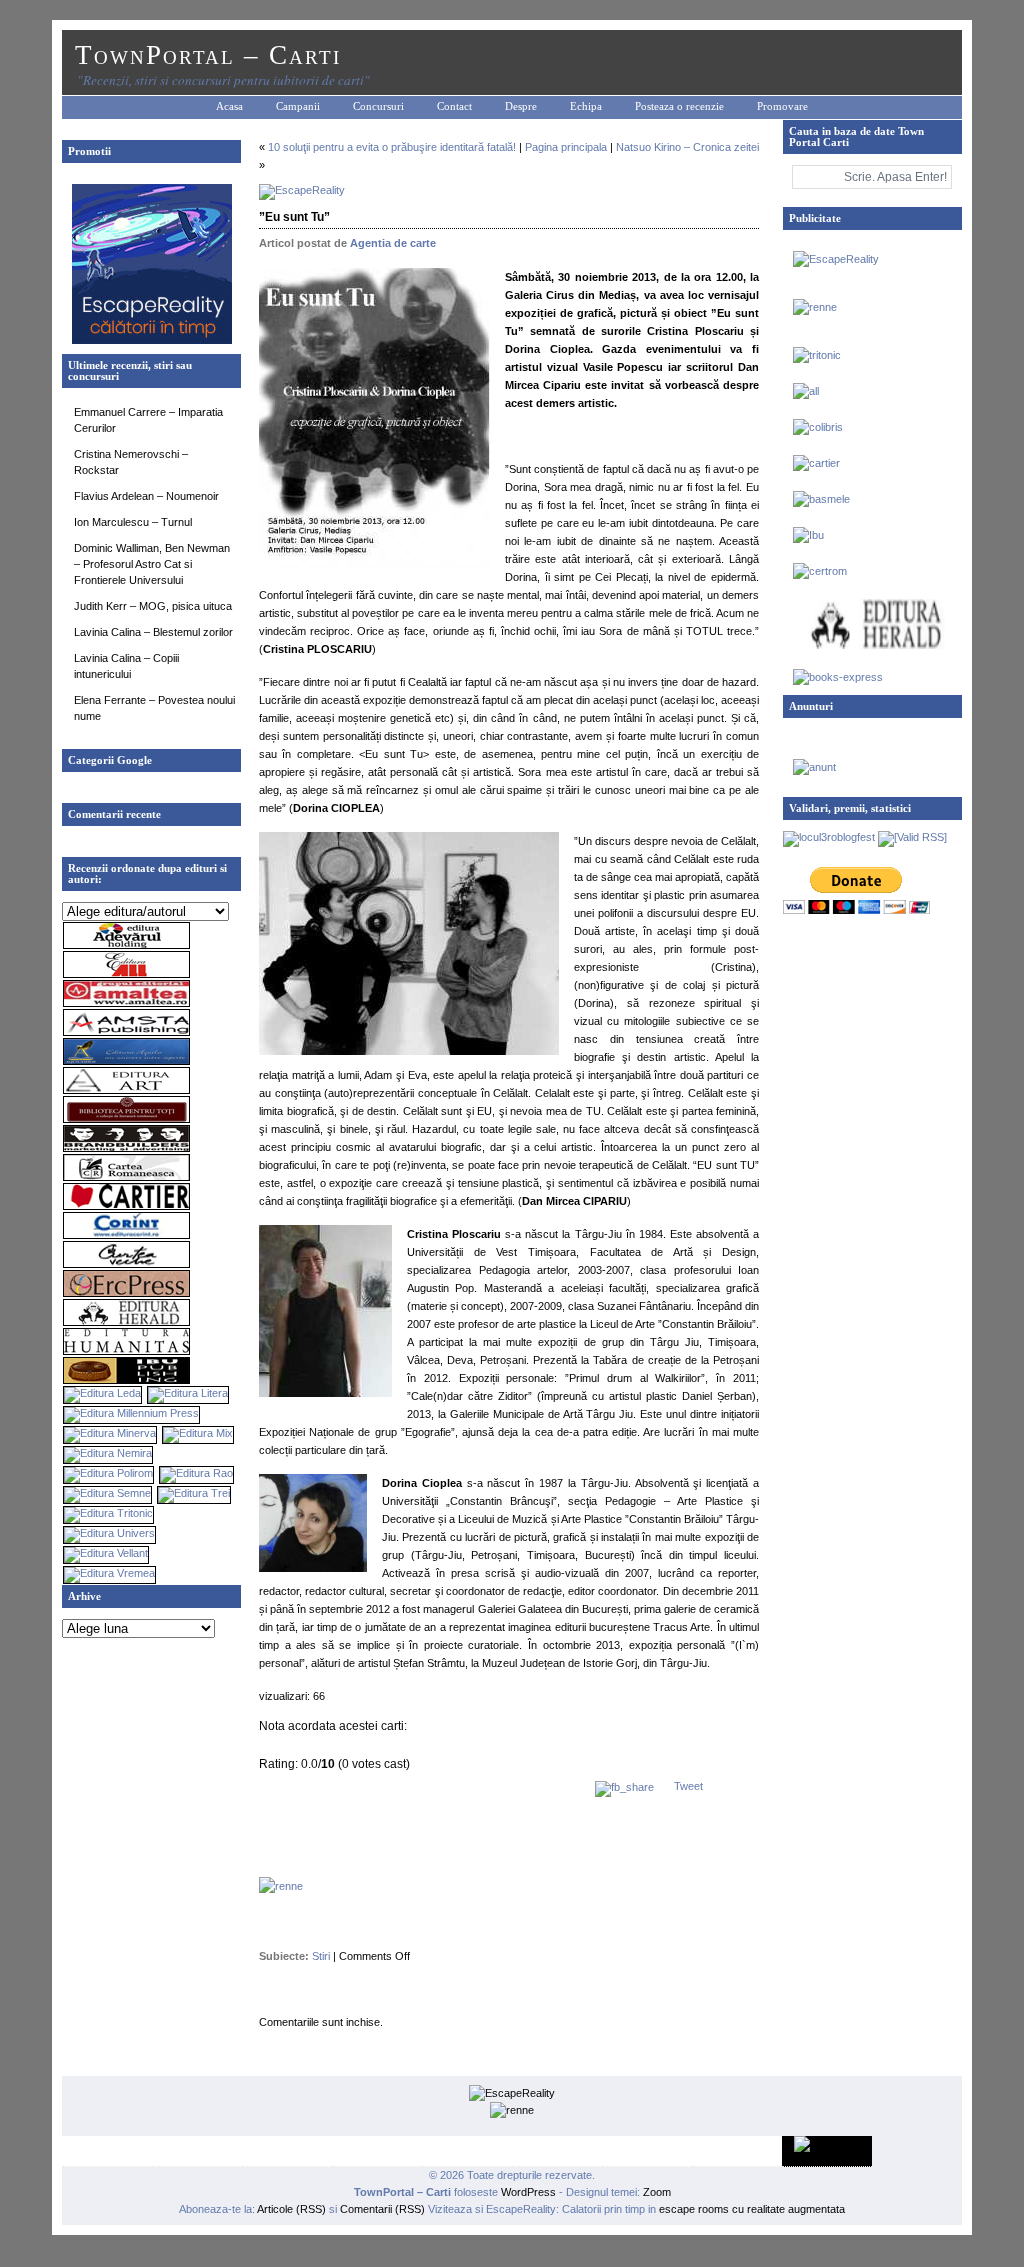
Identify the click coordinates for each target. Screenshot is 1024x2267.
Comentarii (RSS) (382, 2209)
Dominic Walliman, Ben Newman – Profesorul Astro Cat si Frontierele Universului (152, 564)
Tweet (688, 1786)
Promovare (782, 106)
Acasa (229, 106)
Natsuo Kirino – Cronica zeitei (687, 147)
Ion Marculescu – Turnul (133, 522)
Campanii (298, 106)
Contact (454, 106)
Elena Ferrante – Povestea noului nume (154, 708)
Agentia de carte (393, 243)
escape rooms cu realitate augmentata (750, 2209)
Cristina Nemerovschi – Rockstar (131, 462)
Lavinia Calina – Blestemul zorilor (153, 632)
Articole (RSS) (291, 2209)
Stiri (321, 1956)
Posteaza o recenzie (679, 106)
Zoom (657, 2192)
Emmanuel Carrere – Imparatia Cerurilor (148, 420)
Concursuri (378, 106)
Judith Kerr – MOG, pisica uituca (153, 606)
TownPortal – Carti (208, 55)
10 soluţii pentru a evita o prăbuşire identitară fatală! (392, 147)
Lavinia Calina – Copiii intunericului (126, 666)
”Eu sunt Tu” (294, 217)
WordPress (528, 2192)
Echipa (586, 106)
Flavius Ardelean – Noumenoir (146, 496)
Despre (521, 106)
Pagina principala (566, 147)
